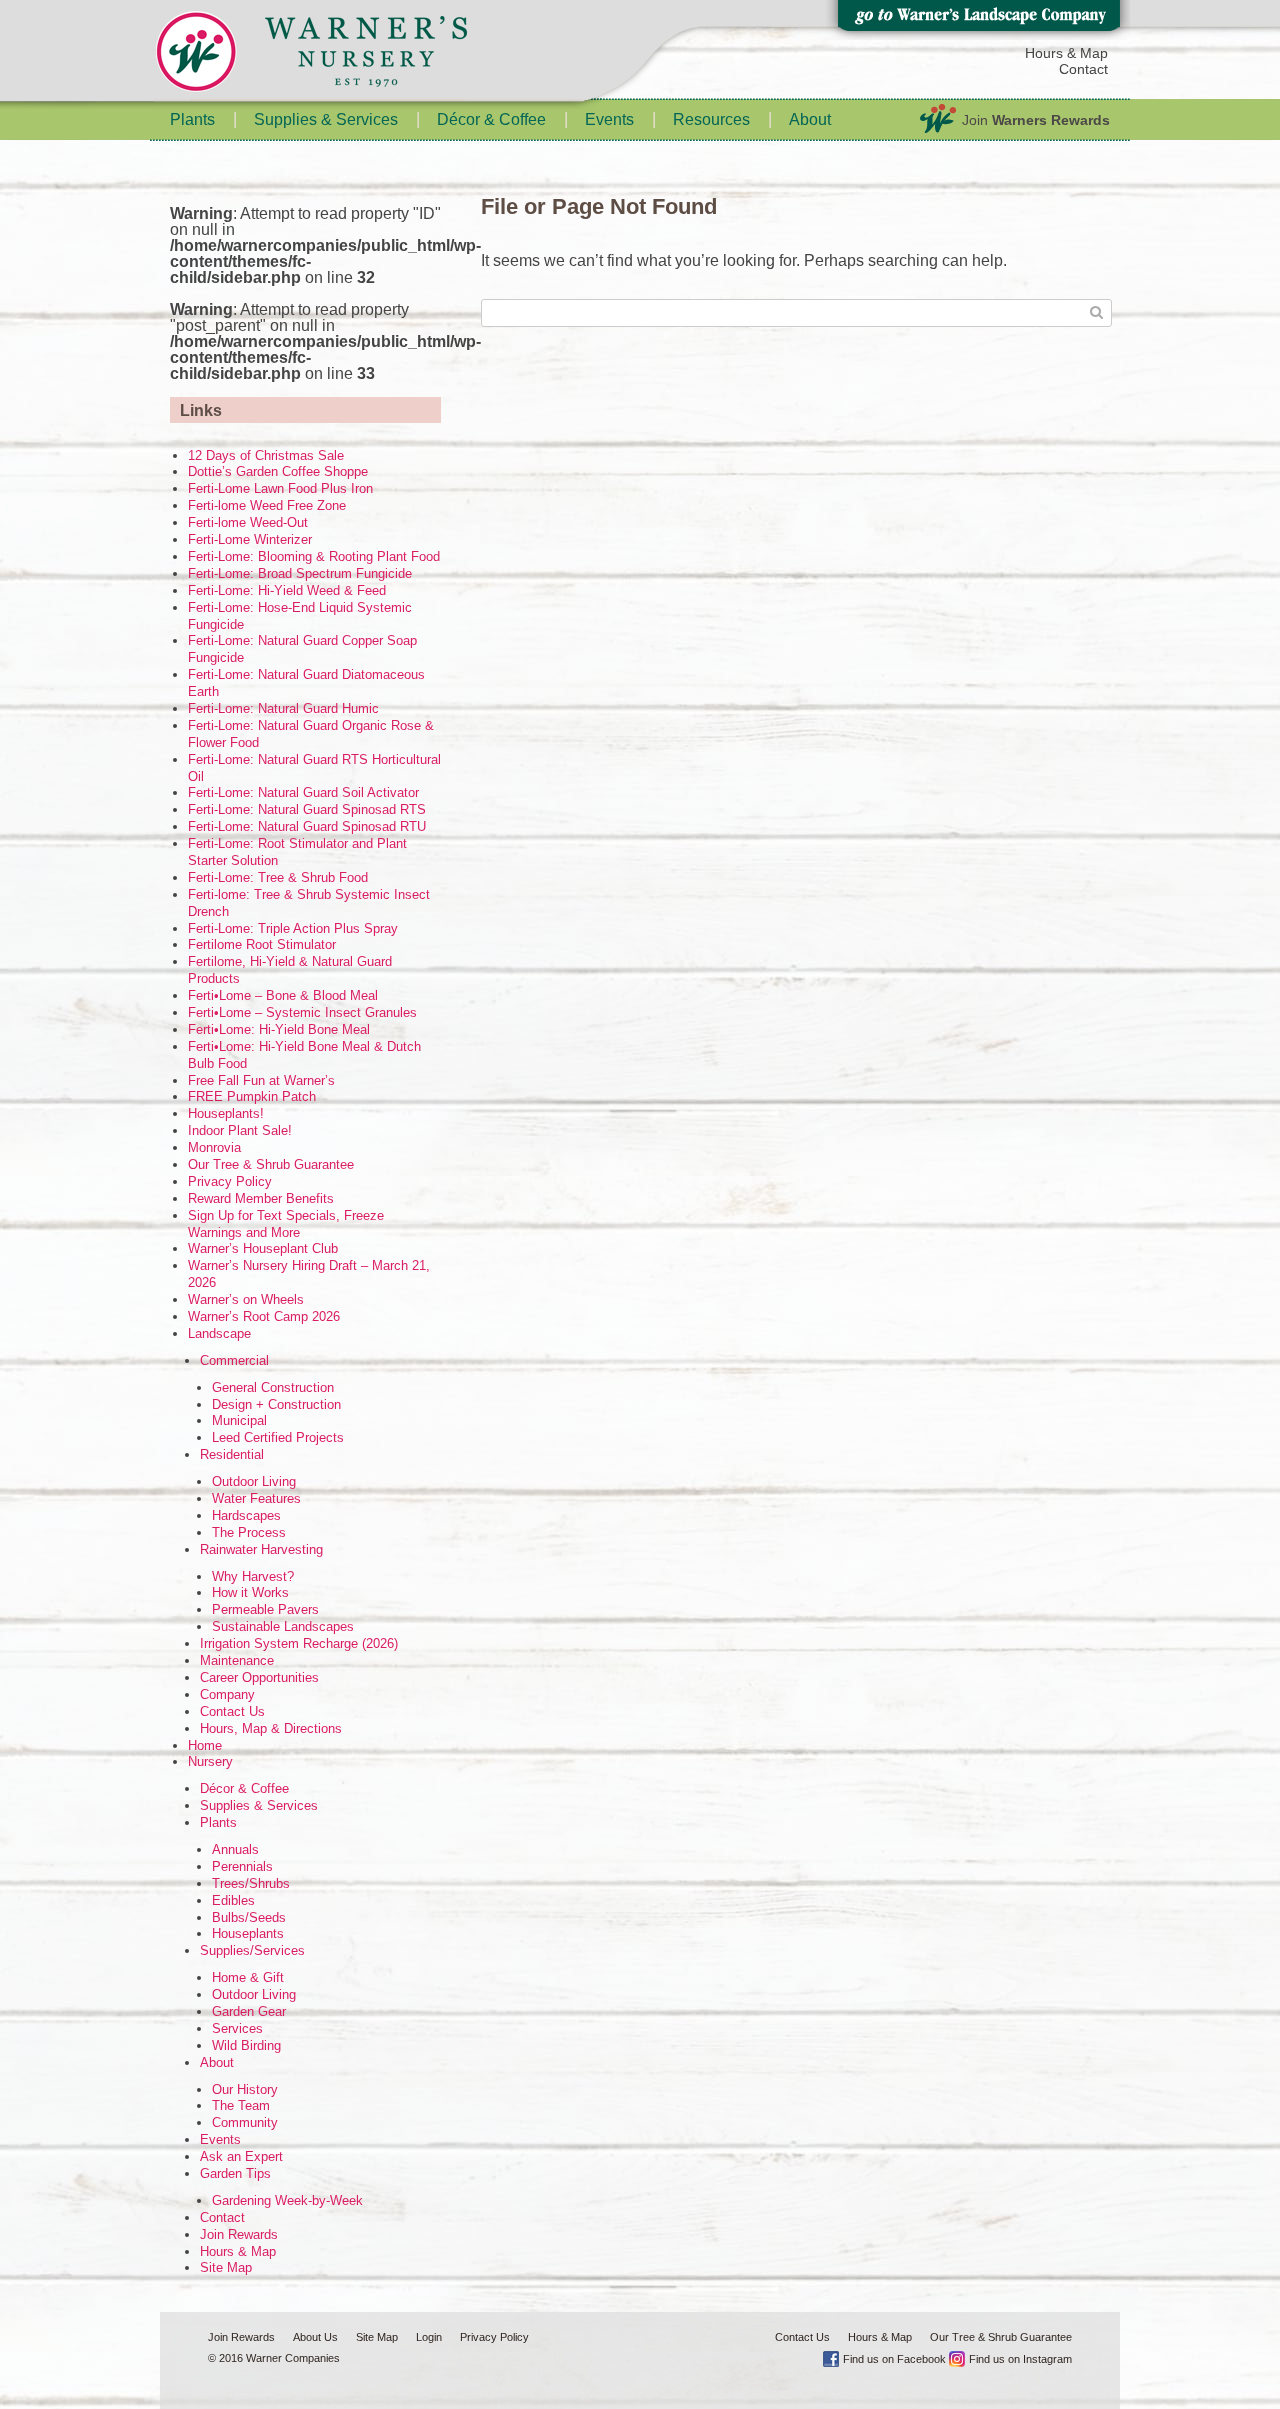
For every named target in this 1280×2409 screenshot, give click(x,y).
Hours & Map (1066, 53)
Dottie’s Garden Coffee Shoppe (278, 471)
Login (429, 2337)
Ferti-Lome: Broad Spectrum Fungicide (300, 573)
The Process (249, 1532)
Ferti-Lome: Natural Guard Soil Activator (303, 792)
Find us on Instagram (1020, 2359)
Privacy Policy (230, 1181)
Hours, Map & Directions (271, 1728)
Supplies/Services (252, 1950)
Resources (711, 119)
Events (609, 119)
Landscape (219, 1333)
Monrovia (214, 1147)
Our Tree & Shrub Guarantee (271, 1164)
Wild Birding (246, 2045)
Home (205, 1745)
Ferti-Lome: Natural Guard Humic (283, 708)
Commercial (234, 1360)
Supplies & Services (326, 119)
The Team (241, 2105)
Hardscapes (246, 1515)
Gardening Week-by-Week (287, 2200)
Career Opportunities (259, 1677)
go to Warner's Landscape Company (978, 20)
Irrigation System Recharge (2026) (299, 1643)
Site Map (226, 2267)
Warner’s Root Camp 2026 (264, 1316)
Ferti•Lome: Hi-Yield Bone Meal (279, 1029)
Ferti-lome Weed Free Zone (267, 505)
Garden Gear (249, 2011)
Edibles (233, 1900)
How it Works (250, 1592)
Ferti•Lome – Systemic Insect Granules (302, 1012)
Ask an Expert (241, 2156)
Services (237, 2028)
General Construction (273, 1387)
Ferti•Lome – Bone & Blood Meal (283, 995)
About (810, 119)
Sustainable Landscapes (283, 1626)
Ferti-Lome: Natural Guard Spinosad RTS (307, 809)
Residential (232, 1454)
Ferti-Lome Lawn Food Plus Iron (280, 488)
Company (227, 1694)
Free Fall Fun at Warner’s (261, 1080)
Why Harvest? (253, 1576)
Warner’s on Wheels (246, 1299)
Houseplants (248, 1933)
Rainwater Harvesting (261, 1549)
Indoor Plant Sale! (240, 1130)
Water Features (256, 1498)
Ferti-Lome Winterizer (250, 539)
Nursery (210, 1761)
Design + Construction (276, 1404)
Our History (245, 2089)
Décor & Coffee (491, 119)
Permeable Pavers (265, 1609)
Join (1036, 120)
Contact (1083, 69)
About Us (315, 2337)
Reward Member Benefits (261, 1198)
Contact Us (232, 1711)
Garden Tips (235, 2173)
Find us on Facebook (894, 2359)
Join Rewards (239, 2234)
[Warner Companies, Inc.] (350, 55)
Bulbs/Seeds (249, 1917)
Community (245, 2122)
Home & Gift (248, 1977)
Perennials (242, 1866)
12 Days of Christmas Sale (266, 455)
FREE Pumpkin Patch (252, 1096)
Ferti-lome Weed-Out (248, 522)
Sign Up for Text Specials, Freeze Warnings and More (286, 1224)
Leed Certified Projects (278, 1437)
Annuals (235, 1849)
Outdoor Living (254, 1481)
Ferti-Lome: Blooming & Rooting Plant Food (314, 556)
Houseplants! (226, 1113)
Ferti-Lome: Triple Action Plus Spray (293, 928)
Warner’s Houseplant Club (263, 1248)
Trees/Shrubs (251, 1883)
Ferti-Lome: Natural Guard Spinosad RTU (307, 826)
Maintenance (237, 1660)
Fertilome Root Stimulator (262, 944)
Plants (192, 119)
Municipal (239, 1420)
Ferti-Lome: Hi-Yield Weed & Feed (287, 590)
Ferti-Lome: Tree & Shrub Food (278, 877)
